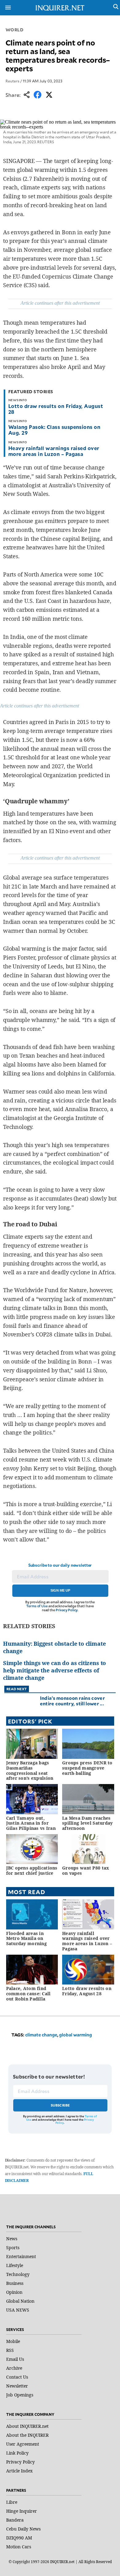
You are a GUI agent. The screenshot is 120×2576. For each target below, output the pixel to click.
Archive (14, 2368)
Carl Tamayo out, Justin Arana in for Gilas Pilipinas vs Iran (31, 1823)
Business (15, 2283)
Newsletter (17, 2386)
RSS (10, 2350)
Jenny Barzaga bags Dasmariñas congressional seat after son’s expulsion (30, 1770)
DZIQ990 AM (19, 2538)
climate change (41, 2035)
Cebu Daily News (23, 2529)
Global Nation (20, 2301)
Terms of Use (37, 1606)
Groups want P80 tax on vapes (86, 1870)
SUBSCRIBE (60, 2105)
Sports (13, 2248)
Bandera (15, 2520)
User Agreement (23, 2444)
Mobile (13, 2341)
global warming (76, 2035)
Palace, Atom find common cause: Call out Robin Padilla (28, 1994)
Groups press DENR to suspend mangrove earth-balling (87, 1768)
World (15, 30)
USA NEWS (18, 2310)
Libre (12, 2502)
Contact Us (17, 2377)
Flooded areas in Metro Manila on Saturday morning (26, 1939)
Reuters (12, 81)
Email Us (15, 2359)
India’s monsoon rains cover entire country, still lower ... (72, 1701)
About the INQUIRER (27, 2435)
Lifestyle (15, 2265)
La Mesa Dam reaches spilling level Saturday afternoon (87, 1823)
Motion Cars (19, 2547)
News (12, 2239)
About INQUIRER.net (27, 2426)
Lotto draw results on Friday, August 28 (56, 409)
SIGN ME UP (60, 1590)
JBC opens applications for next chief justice (32, 1870)
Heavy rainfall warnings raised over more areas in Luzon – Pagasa (54, 451)
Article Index (19, 2471)
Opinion (14, 2292)
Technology (18, 2274)
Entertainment (21, 2256)
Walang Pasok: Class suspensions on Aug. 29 (54, 430)
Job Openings (20, 2395)
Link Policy (17, 2453)
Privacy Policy (67, 1610)
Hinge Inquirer (22, 2511)
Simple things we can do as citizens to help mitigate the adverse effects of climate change (54, 1670)
